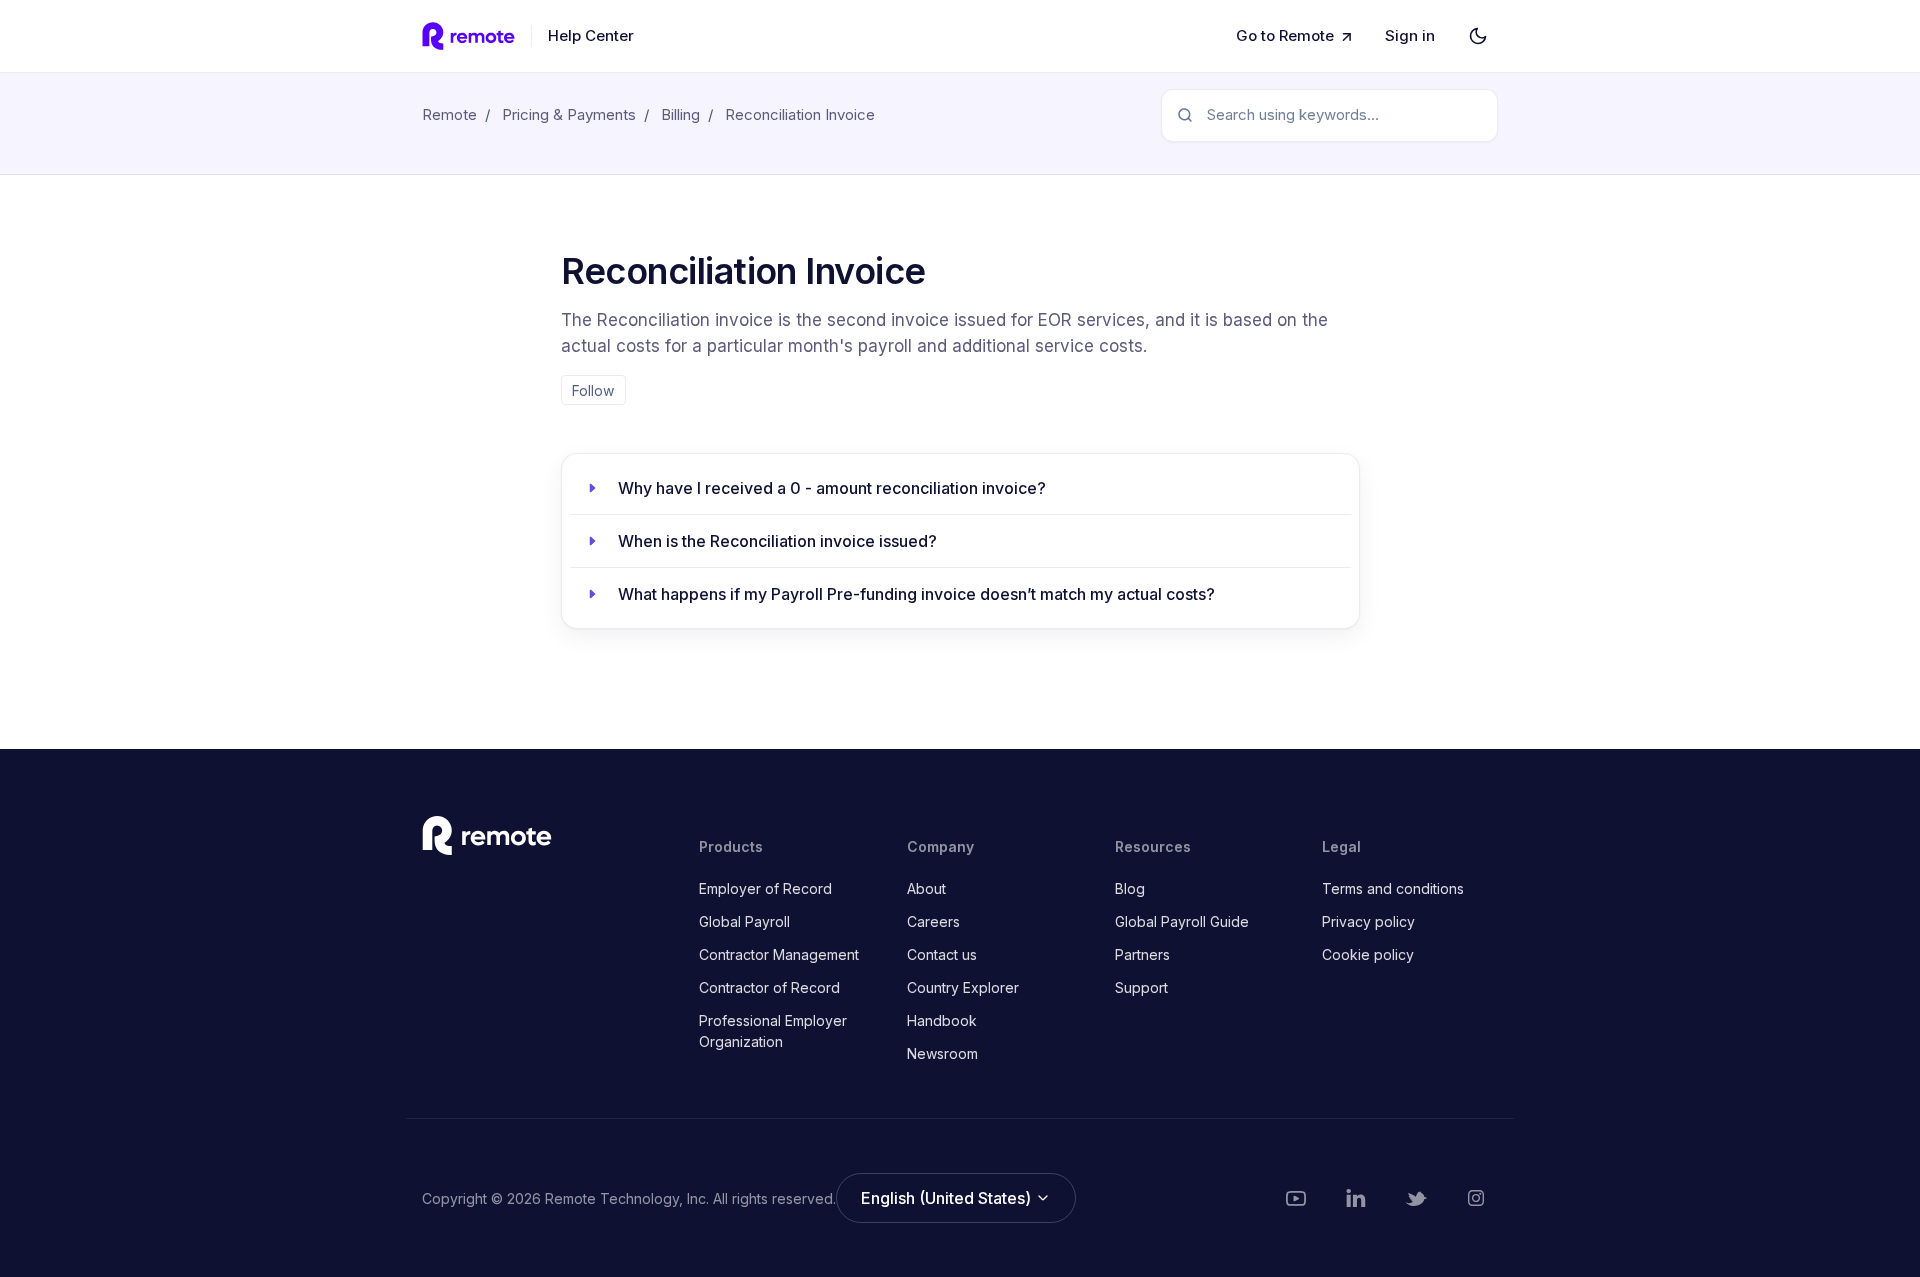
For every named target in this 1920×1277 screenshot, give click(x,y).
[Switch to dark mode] (1478, 36)
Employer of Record (765, 888)
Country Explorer (963, 987)
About (926, 888)
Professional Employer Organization (773, 1031)
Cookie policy (1368, 954)
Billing (680, 114)
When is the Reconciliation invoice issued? (777, 541)
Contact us (942, 954)
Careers (933, 921)
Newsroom (942, 1053)
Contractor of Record (769, 987)
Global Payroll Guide (1182, 921)
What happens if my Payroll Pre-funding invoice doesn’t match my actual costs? (916, 594)
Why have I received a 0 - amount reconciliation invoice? (832, 488)
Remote (449, 114)
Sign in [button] (1410, 35)
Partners (1142, 954)
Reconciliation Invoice (800, 114)
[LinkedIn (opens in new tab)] (1356, 1198)
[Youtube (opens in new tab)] (1296, 1198)
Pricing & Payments (569, 114)
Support (1141, 987)
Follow (593, 390)
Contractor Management (779, 954)
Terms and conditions (1393, 888)
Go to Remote (1285, 35)
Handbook (942, 1020)
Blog (1130, 888)
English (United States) (948, 1198)
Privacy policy (1368, 921)
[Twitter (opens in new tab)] (1416, 1198)
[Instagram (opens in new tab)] (1476, 1198)
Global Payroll (744, 921)
